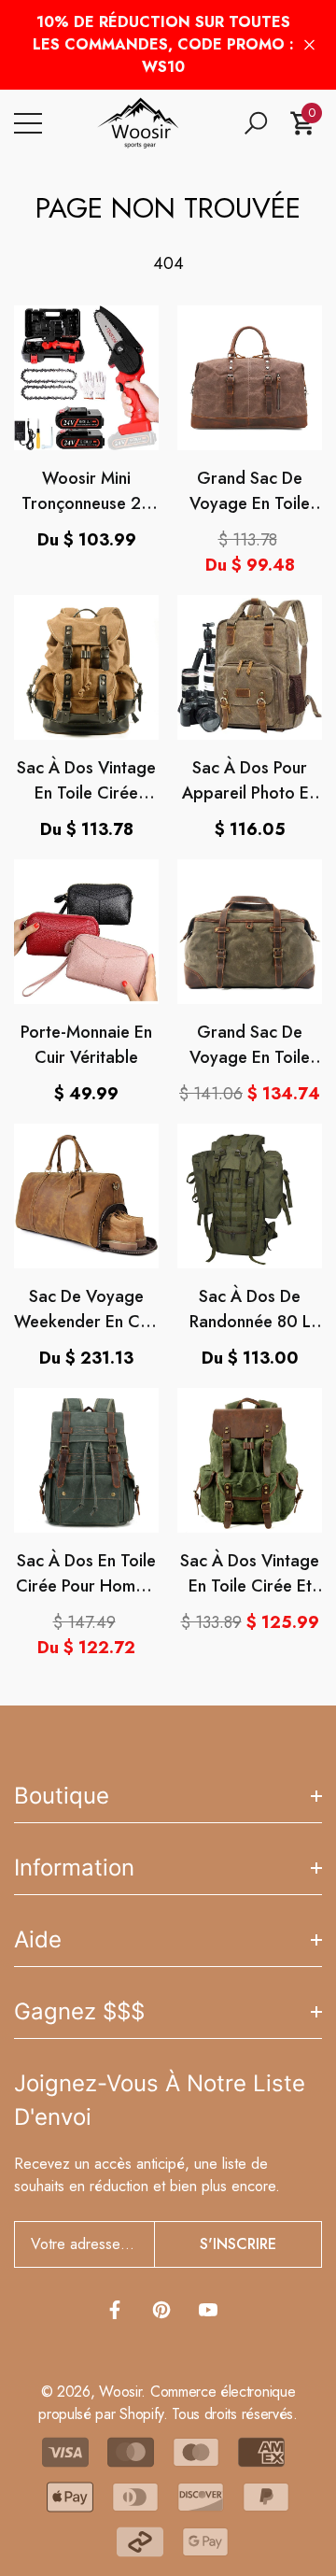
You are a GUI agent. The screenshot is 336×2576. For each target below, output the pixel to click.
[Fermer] (309, 45)
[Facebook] (115, 2310)
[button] (256, 123)
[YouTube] (208, 2310)
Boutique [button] (62, 1796)
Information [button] (74, 1868)
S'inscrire (238, 2244)
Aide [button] (38, 1939)
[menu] (28, 123)
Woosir (120, 2392)
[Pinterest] (161, 2310)
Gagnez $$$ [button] (79, 2011)
